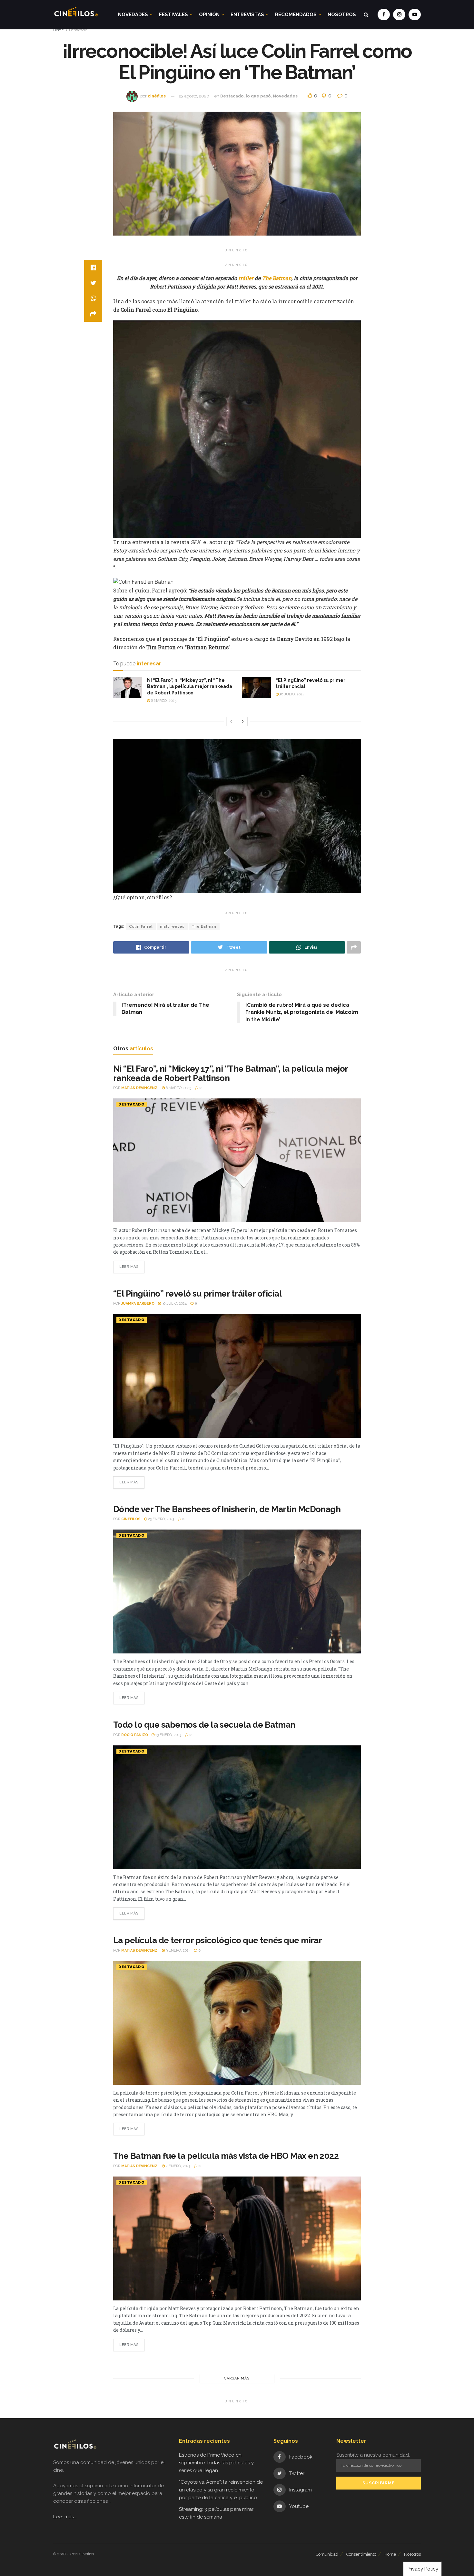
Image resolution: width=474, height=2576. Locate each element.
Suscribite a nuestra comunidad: (373, 2455)
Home (59, 30)
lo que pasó (258, 96)
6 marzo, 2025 (163, 701)
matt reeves (172, 926)
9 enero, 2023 (178, 1950)
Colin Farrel (141, 926)
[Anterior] (231, 722)
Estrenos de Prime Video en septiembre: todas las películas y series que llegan (216, 2463)
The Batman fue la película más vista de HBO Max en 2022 (226, 2156)
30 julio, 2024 (291, 694)
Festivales (173, 15)
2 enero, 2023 (178, 2166)
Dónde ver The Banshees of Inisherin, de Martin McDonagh (227, 1509)
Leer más (129, 1267)
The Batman (204, 926)
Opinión (209, 15)
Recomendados (296, 15)
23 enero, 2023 (161, 1519)
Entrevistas (247, 15)
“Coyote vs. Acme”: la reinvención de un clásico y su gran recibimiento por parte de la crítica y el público (221, 2490)
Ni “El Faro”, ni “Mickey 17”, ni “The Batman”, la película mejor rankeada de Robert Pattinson (190, 687)
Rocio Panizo (135, 1735)
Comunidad (327, 2554)
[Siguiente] (243, 722)
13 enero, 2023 (168, 1735)
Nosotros (342, 15)
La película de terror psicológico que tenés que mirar (217, 1940)
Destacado (78, 30)
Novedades (133, 15)
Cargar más (237, 2378)
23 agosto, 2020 (194, 96)
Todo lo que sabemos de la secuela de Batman (204, 1725)
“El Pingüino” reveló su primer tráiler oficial (197, 1294)
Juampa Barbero (138, 1303)
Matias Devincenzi (140, 1088)
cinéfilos (157, 96)
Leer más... (65, 2517)
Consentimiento (361, 2554)
